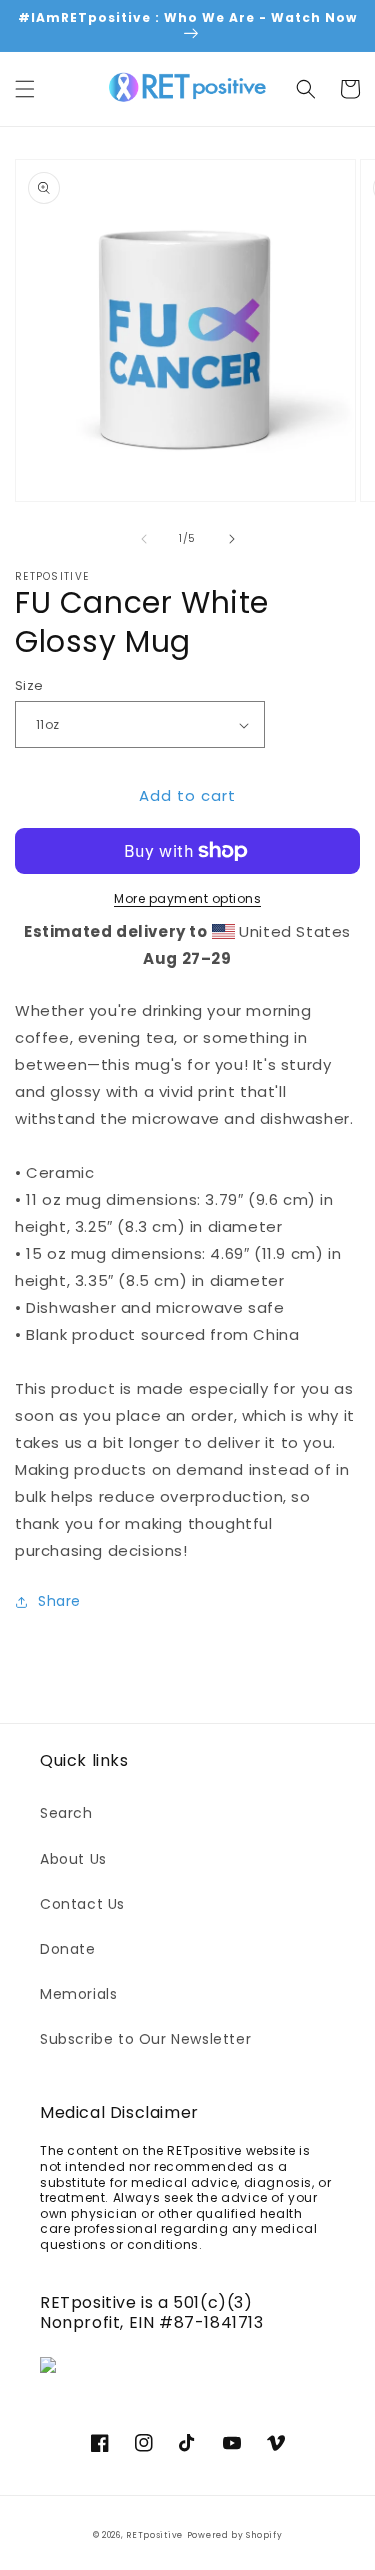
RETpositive (154, 2535)
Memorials (78, 1994)
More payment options (187, 898)
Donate (68, 1949)
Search (66, 1813)
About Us (73, 1859)
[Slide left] (144, 539)
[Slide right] (232, 539)
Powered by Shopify (235, 2535)
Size (29, 685)
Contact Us (82, 1904)
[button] (25, 89)
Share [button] (59, 1601)
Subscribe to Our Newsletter (145, 2039)
